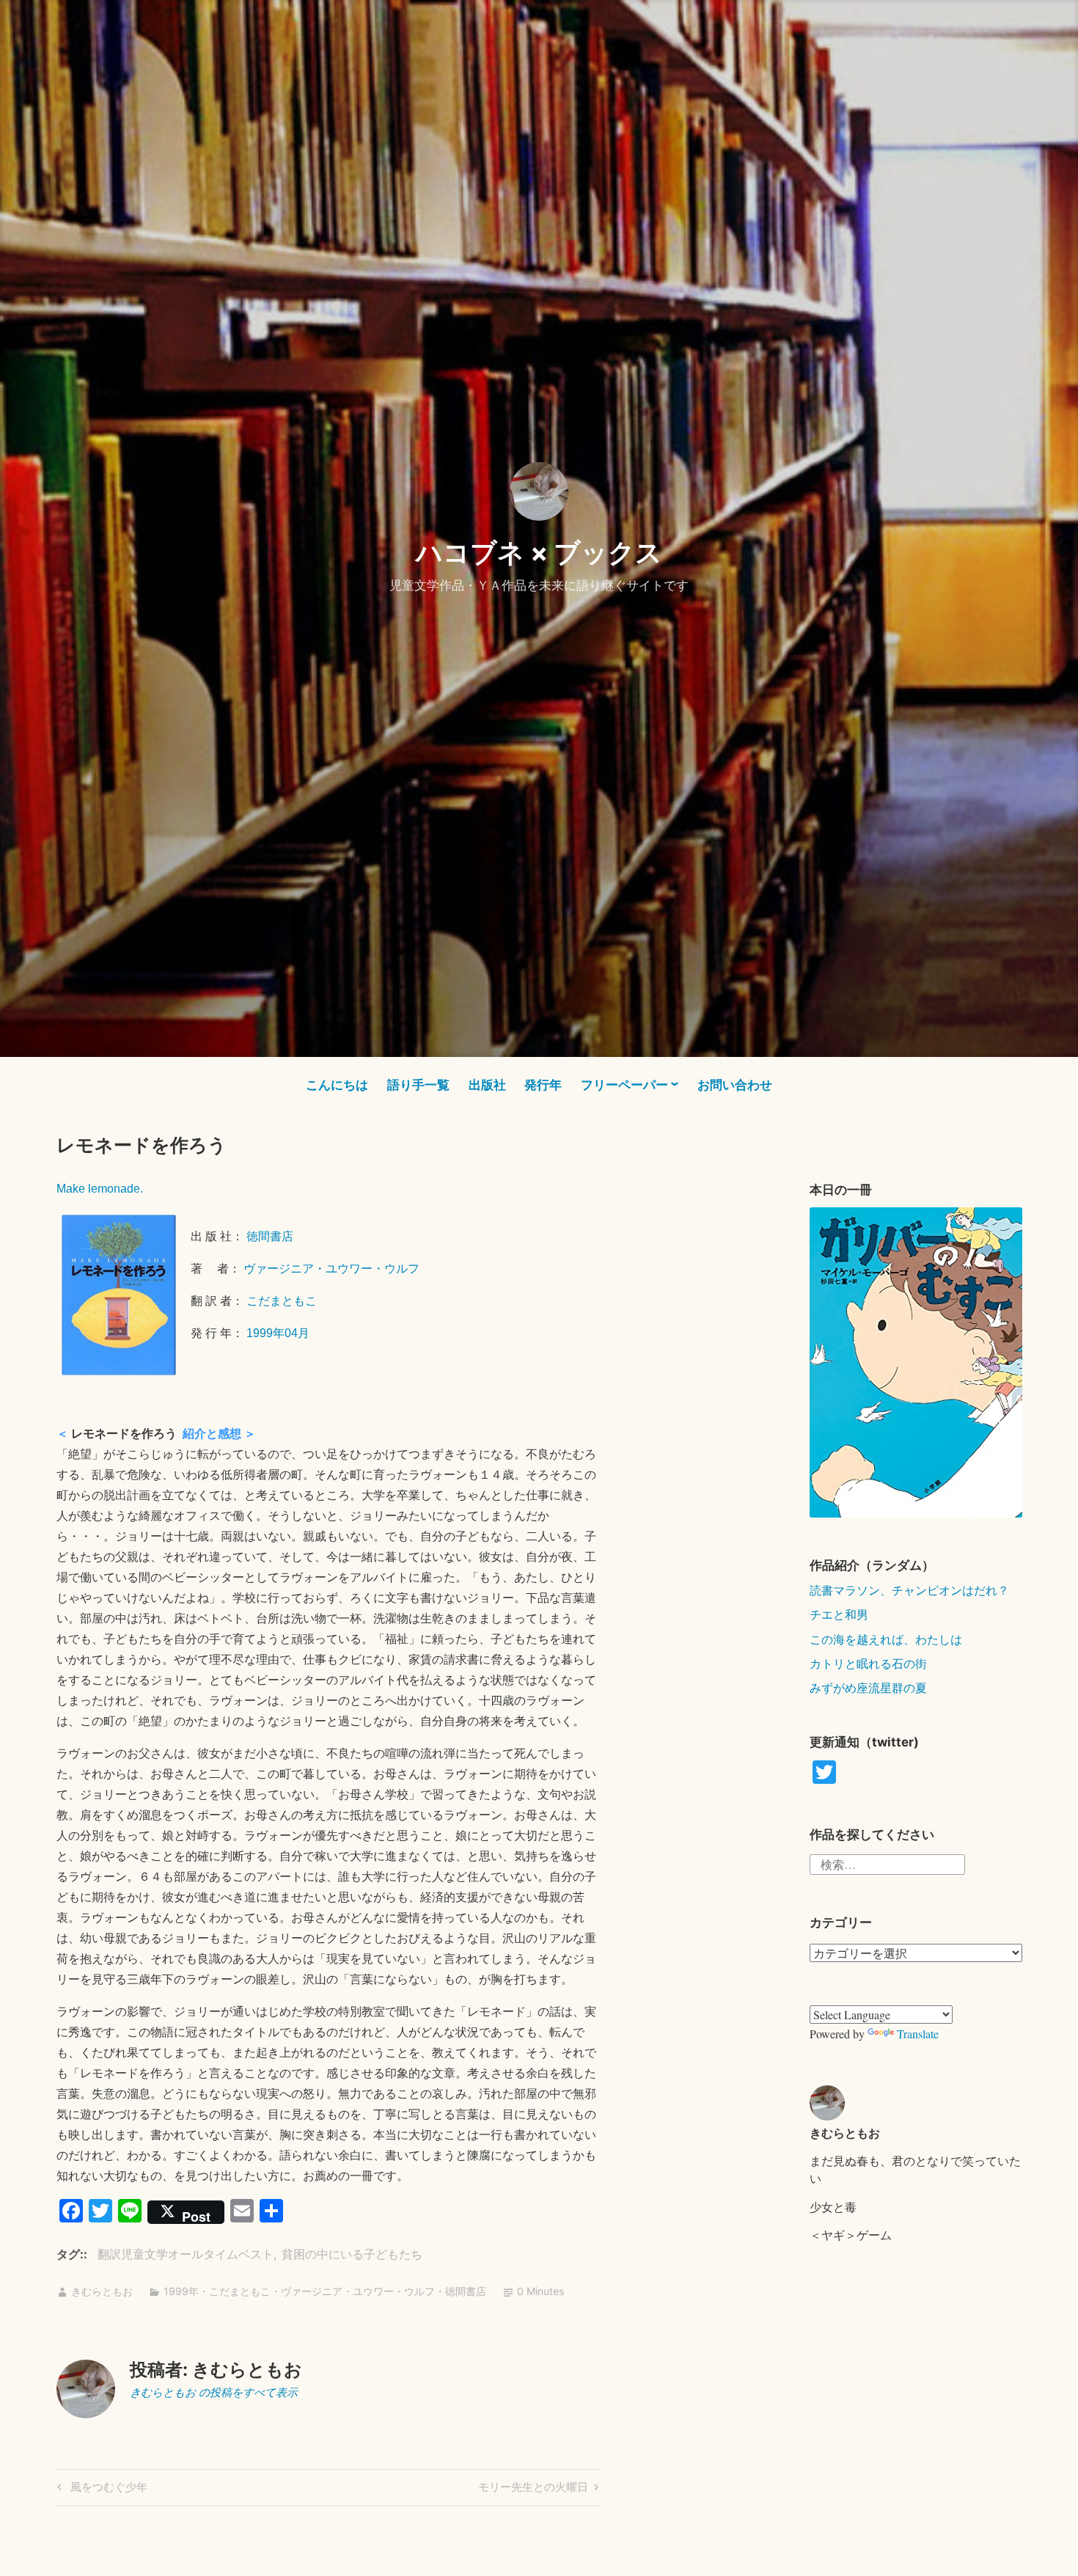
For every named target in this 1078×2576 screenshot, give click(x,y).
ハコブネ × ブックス (539, 552)
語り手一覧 (418, 1085)
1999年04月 (278, 1333)
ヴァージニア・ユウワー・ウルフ (331, 1269)
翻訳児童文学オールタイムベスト (186, 2254)
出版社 (487, 1085)
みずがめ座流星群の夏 (868, 1687)
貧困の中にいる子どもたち (352, 2254)
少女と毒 (833, 2207)
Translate (918, 2034)
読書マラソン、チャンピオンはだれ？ (909, 1590)
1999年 (181, 2291)
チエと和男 (839, 1614)
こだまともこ (282, 1301)
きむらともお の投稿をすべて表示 (214, 2392)
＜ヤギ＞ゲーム (851, 2235)
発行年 (543, 1085)
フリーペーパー (624, 1085)
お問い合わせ (735, 1085)
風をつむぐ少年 (107, 2489)
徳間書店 (270, 1236)
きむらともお (102, 2291)
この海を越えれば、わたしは (886, 1639)
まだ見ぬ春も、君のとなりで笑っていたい (915, 2169)
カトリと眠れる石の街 (868, 1663)
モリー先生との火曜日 (533, 2489)
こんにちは (337, 1085)
